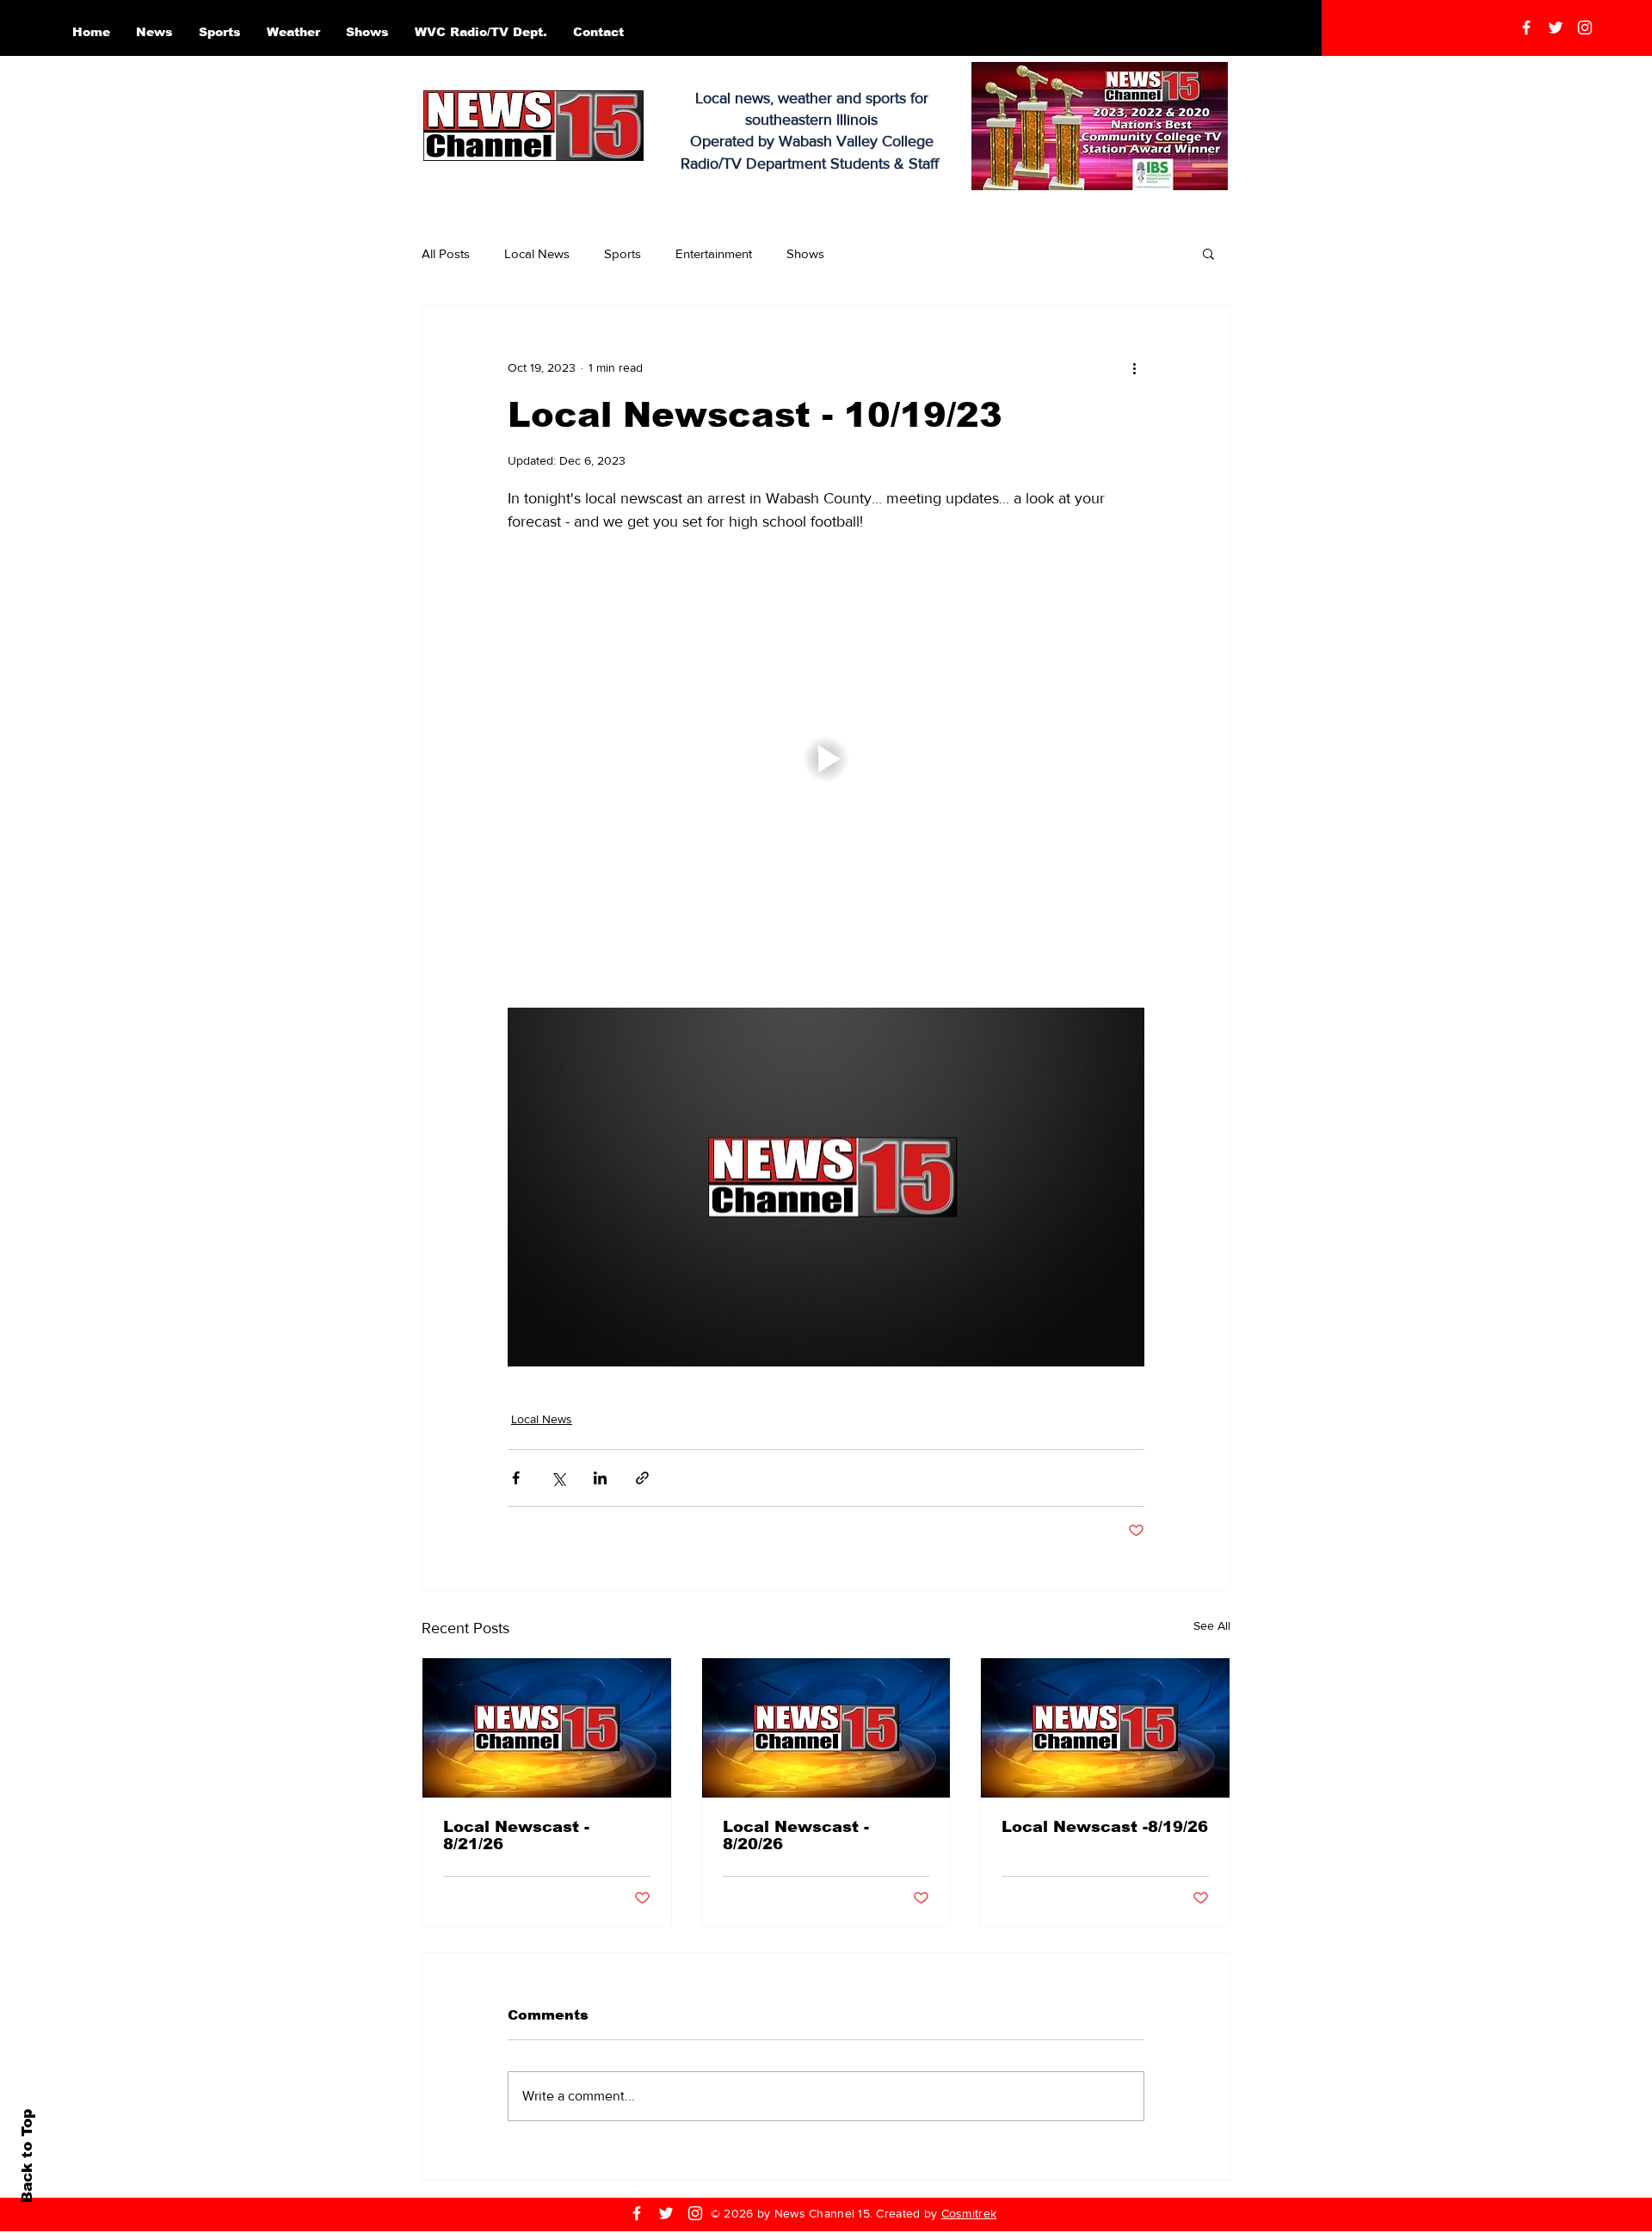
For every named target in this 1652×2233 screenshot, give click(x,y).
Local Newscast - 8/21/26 (516, 1835)
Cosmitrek (969, 2213)
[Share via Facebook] (516, 1478)
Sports (623, 253)
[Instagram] (1585, 28)
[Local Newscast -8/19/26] (1105, 1728)
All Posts (446, 253)
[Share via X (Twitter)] (558, 1478)
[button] (1208, 253)
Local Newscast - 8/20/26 (796, 1835)
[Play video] (826, 759)
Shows (805, 253)
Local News (537, 253)
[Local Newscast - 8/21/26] (547, 1728)
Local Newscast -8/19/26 (1105, 1827)
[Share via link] (642, 1478)
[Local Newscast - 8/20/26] (826, 1728)
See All (1212, 1625)
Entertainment (714, 253)
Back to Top (27, 2156)
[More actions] (1134, 367)
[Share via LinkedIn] (600, 1478)
